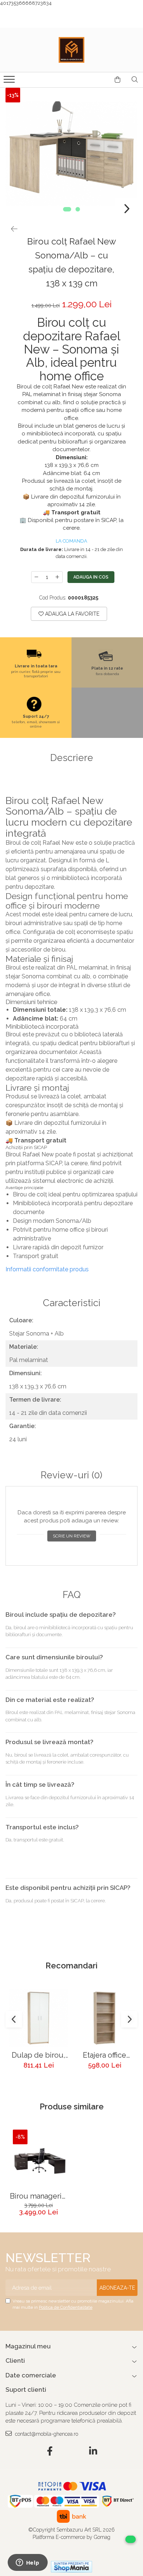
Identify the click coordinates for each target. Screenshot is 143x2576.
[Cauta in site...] (135, 80)
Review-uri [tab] (71, 1475)
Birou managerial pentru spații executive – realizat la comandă (39, 2196)
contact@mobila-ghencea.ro (46, 2434)
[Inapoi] (11, 229)
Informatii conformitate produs (47, 1269)
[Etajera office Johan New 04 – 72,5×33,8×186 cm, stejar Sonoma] (104, 2018)
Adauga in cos (91, 577)
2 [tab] (78, 209)
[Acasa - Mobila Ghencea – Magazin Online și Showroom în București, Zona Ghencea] (71, 50)
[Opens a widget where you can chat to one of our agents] (27, 2563)
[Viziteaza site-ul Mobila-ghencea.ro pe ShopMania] (71, 2567)
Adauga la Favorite (71, 614)
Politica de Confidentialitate (66, 2307)
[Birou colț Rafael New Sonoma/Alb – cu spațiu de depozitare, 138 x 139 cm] (71, 154)
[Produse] (10, 81)
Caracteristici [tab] (72, 1303)
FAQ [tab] (72, 1595)
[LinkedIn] (93, 2452)
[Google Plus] (72, 2452)
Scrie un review (72, 1536)
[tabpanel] (71, 154)
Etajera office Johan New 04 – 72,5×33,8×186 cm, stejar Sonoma (104, 2055)
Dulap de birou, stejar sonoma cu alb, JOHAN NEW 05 (38, 2055)
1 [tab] (67, 209)
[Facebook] (50, 2452)
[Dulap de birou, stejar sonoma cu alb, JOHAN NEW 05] (38, 2018)
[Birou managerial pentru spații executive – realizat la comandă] (38, 2159)
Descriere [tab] (72, 758)
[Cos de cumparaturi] (118, 80)
